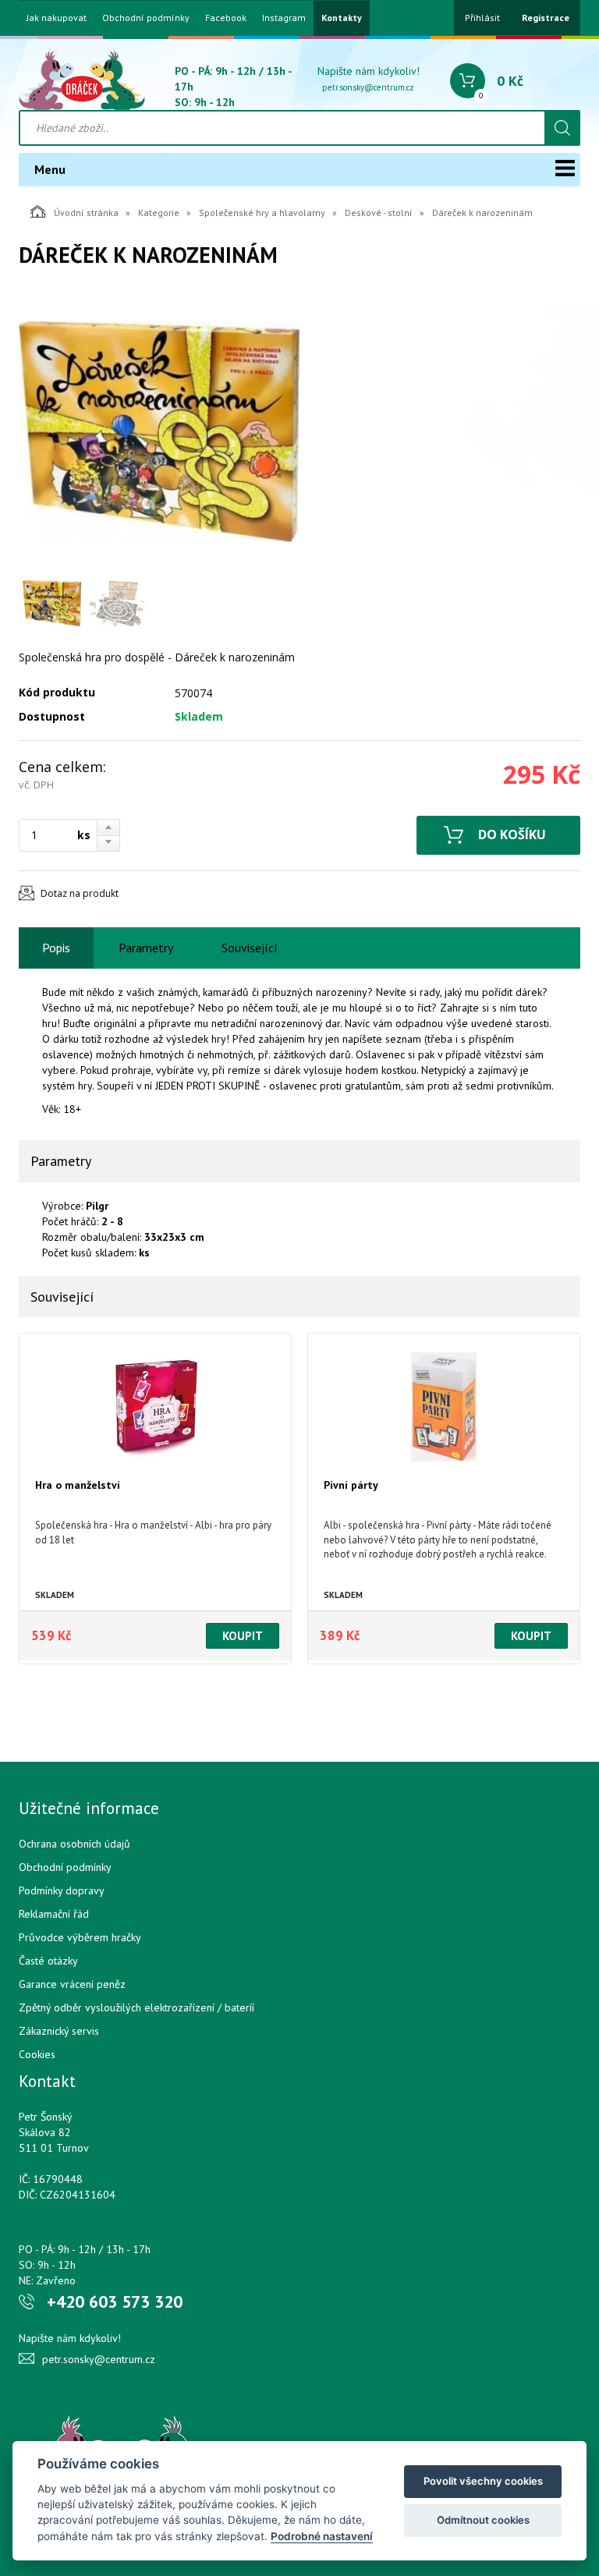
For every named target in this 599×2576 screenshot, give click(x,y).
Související (250, 948)
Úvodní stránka (86, 213)
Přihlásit (482, 18)
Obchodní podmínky (146, 18)
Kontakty (342, 18)
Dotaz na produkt (80, 893)
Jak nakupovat (57, 18)
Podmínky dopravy (62, 1890)
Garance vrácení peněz (72, 1984)
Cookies (37, 2054)
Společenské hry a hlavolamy (262, 213)
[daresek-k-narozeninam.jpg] (159, 431)
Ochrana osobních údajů (74, 1844)
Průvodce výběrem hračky (80, 1937)
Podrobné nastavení (322, 2536)
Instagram (284, 18)
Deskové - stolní (379, 213)
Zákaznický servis (59, 2031)
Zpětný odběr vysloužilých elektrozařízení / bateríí (136, 2007)
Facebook (226, 18)
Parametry (146, 948)
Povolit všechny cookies (483, 2481)
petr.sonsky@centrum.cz (368, 87)
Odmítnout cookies (483, 2520)
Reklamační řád (54, 1914)
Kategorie (159, 213)
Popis (56, 948)
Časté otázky (48, 1961)
